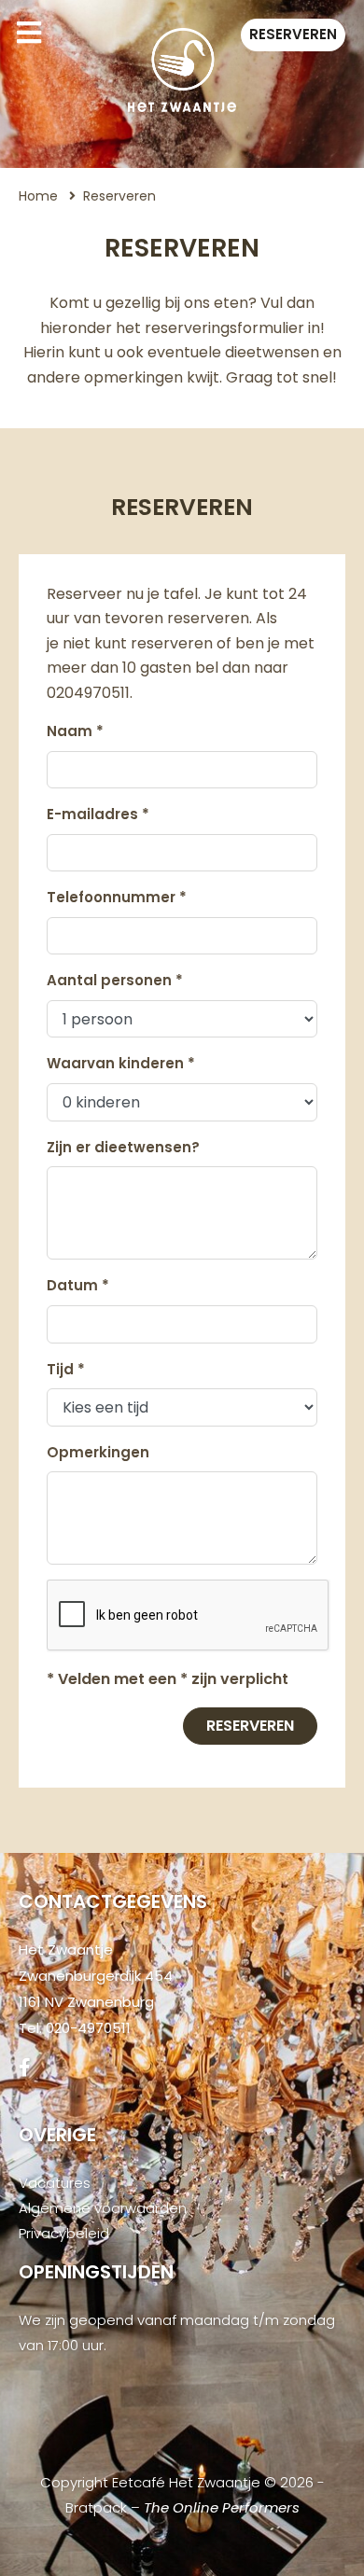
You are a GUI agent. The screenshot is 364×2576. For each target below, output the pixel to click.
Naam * (75, 731)
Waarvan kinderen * (121, 1063)
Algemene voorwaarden (103, 2208)
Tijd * (66, 1369)
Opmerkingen (98, 1452)
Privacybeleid (64, 2233)
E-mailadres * (98, 814)
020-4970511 (88, 2028)
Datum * (78, 1285)
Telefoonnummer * (117, 897)
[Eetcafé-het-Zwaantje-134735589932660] (25, 2068)
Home (38, 196)
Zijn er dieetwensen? (123, 1147)
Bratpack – (182, 2507)
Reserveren (293, 34)
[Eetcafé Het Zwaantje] (182, 70)
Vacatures (55, 2183)
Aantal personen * (115, 980)
